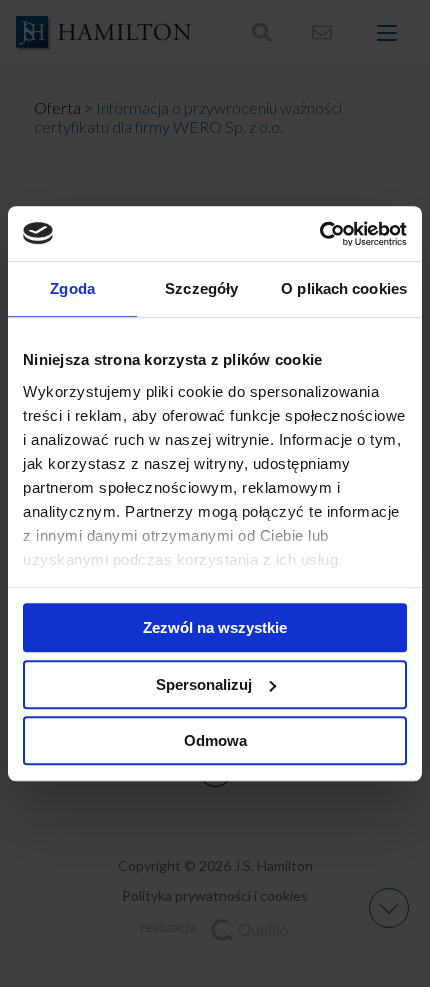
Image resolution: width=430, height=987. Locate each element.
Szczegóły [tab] (201, 288)
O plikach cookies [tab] (344, 288)
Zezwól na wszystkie (215, 627)
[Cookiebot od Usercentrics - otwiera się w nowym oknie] (319, 234)
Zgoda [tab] (72, 288)
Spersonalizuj (204, 684)
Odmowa (215, 740)
